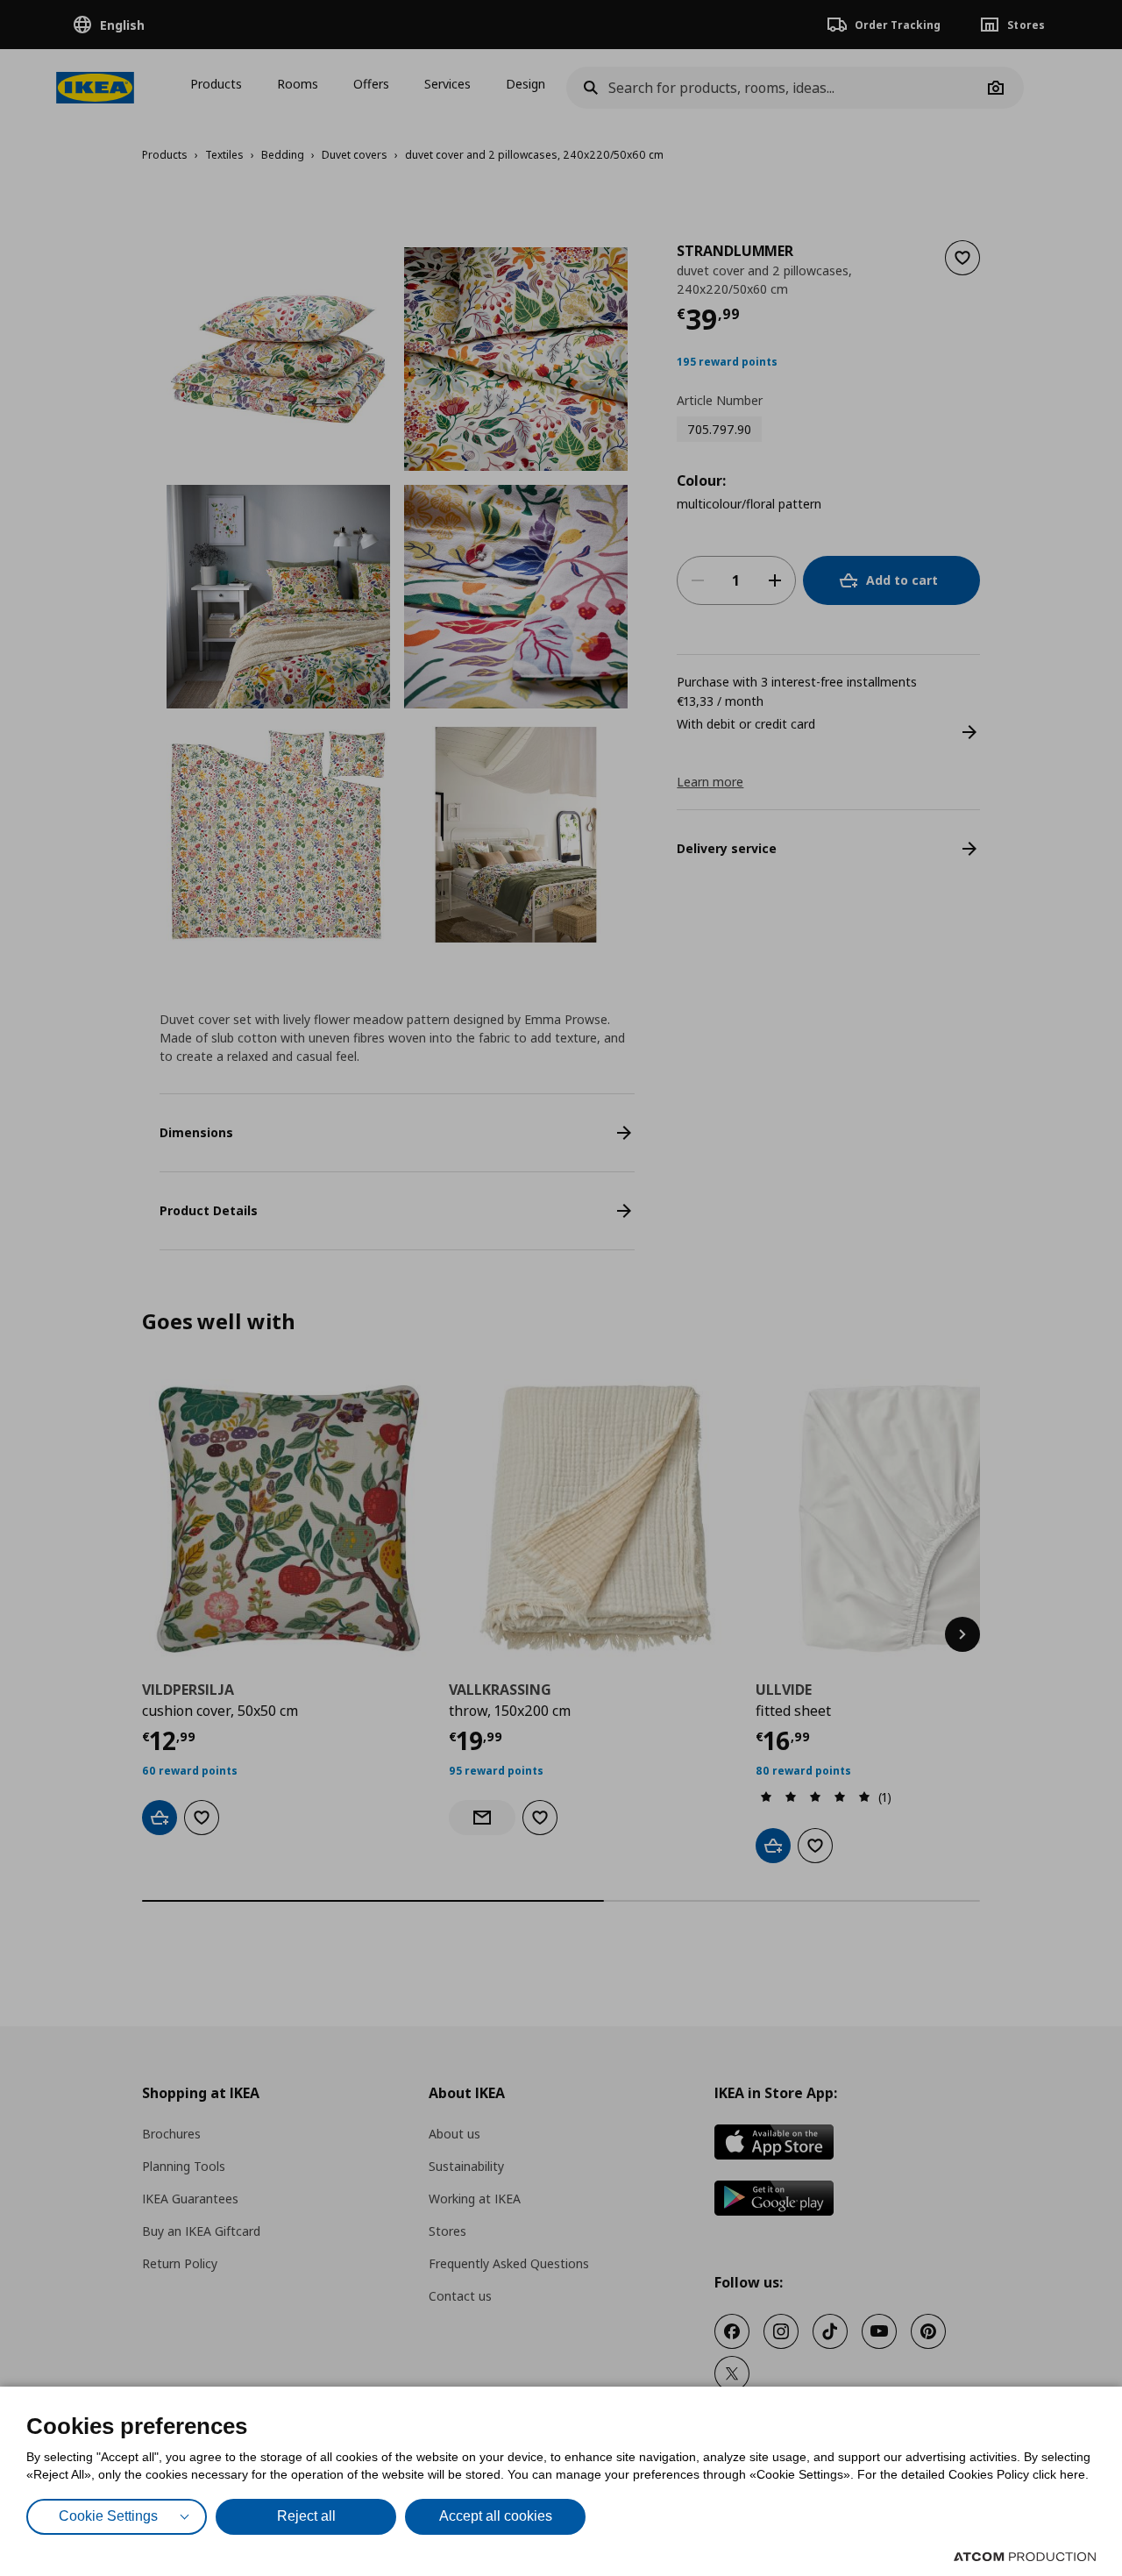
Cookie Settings (108, 2516)
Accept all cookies (496, 2516)
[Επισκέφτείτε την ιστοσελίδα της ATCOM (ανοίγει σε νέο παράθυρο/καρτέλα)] (1025, 2557)
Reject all (306, 2516)
